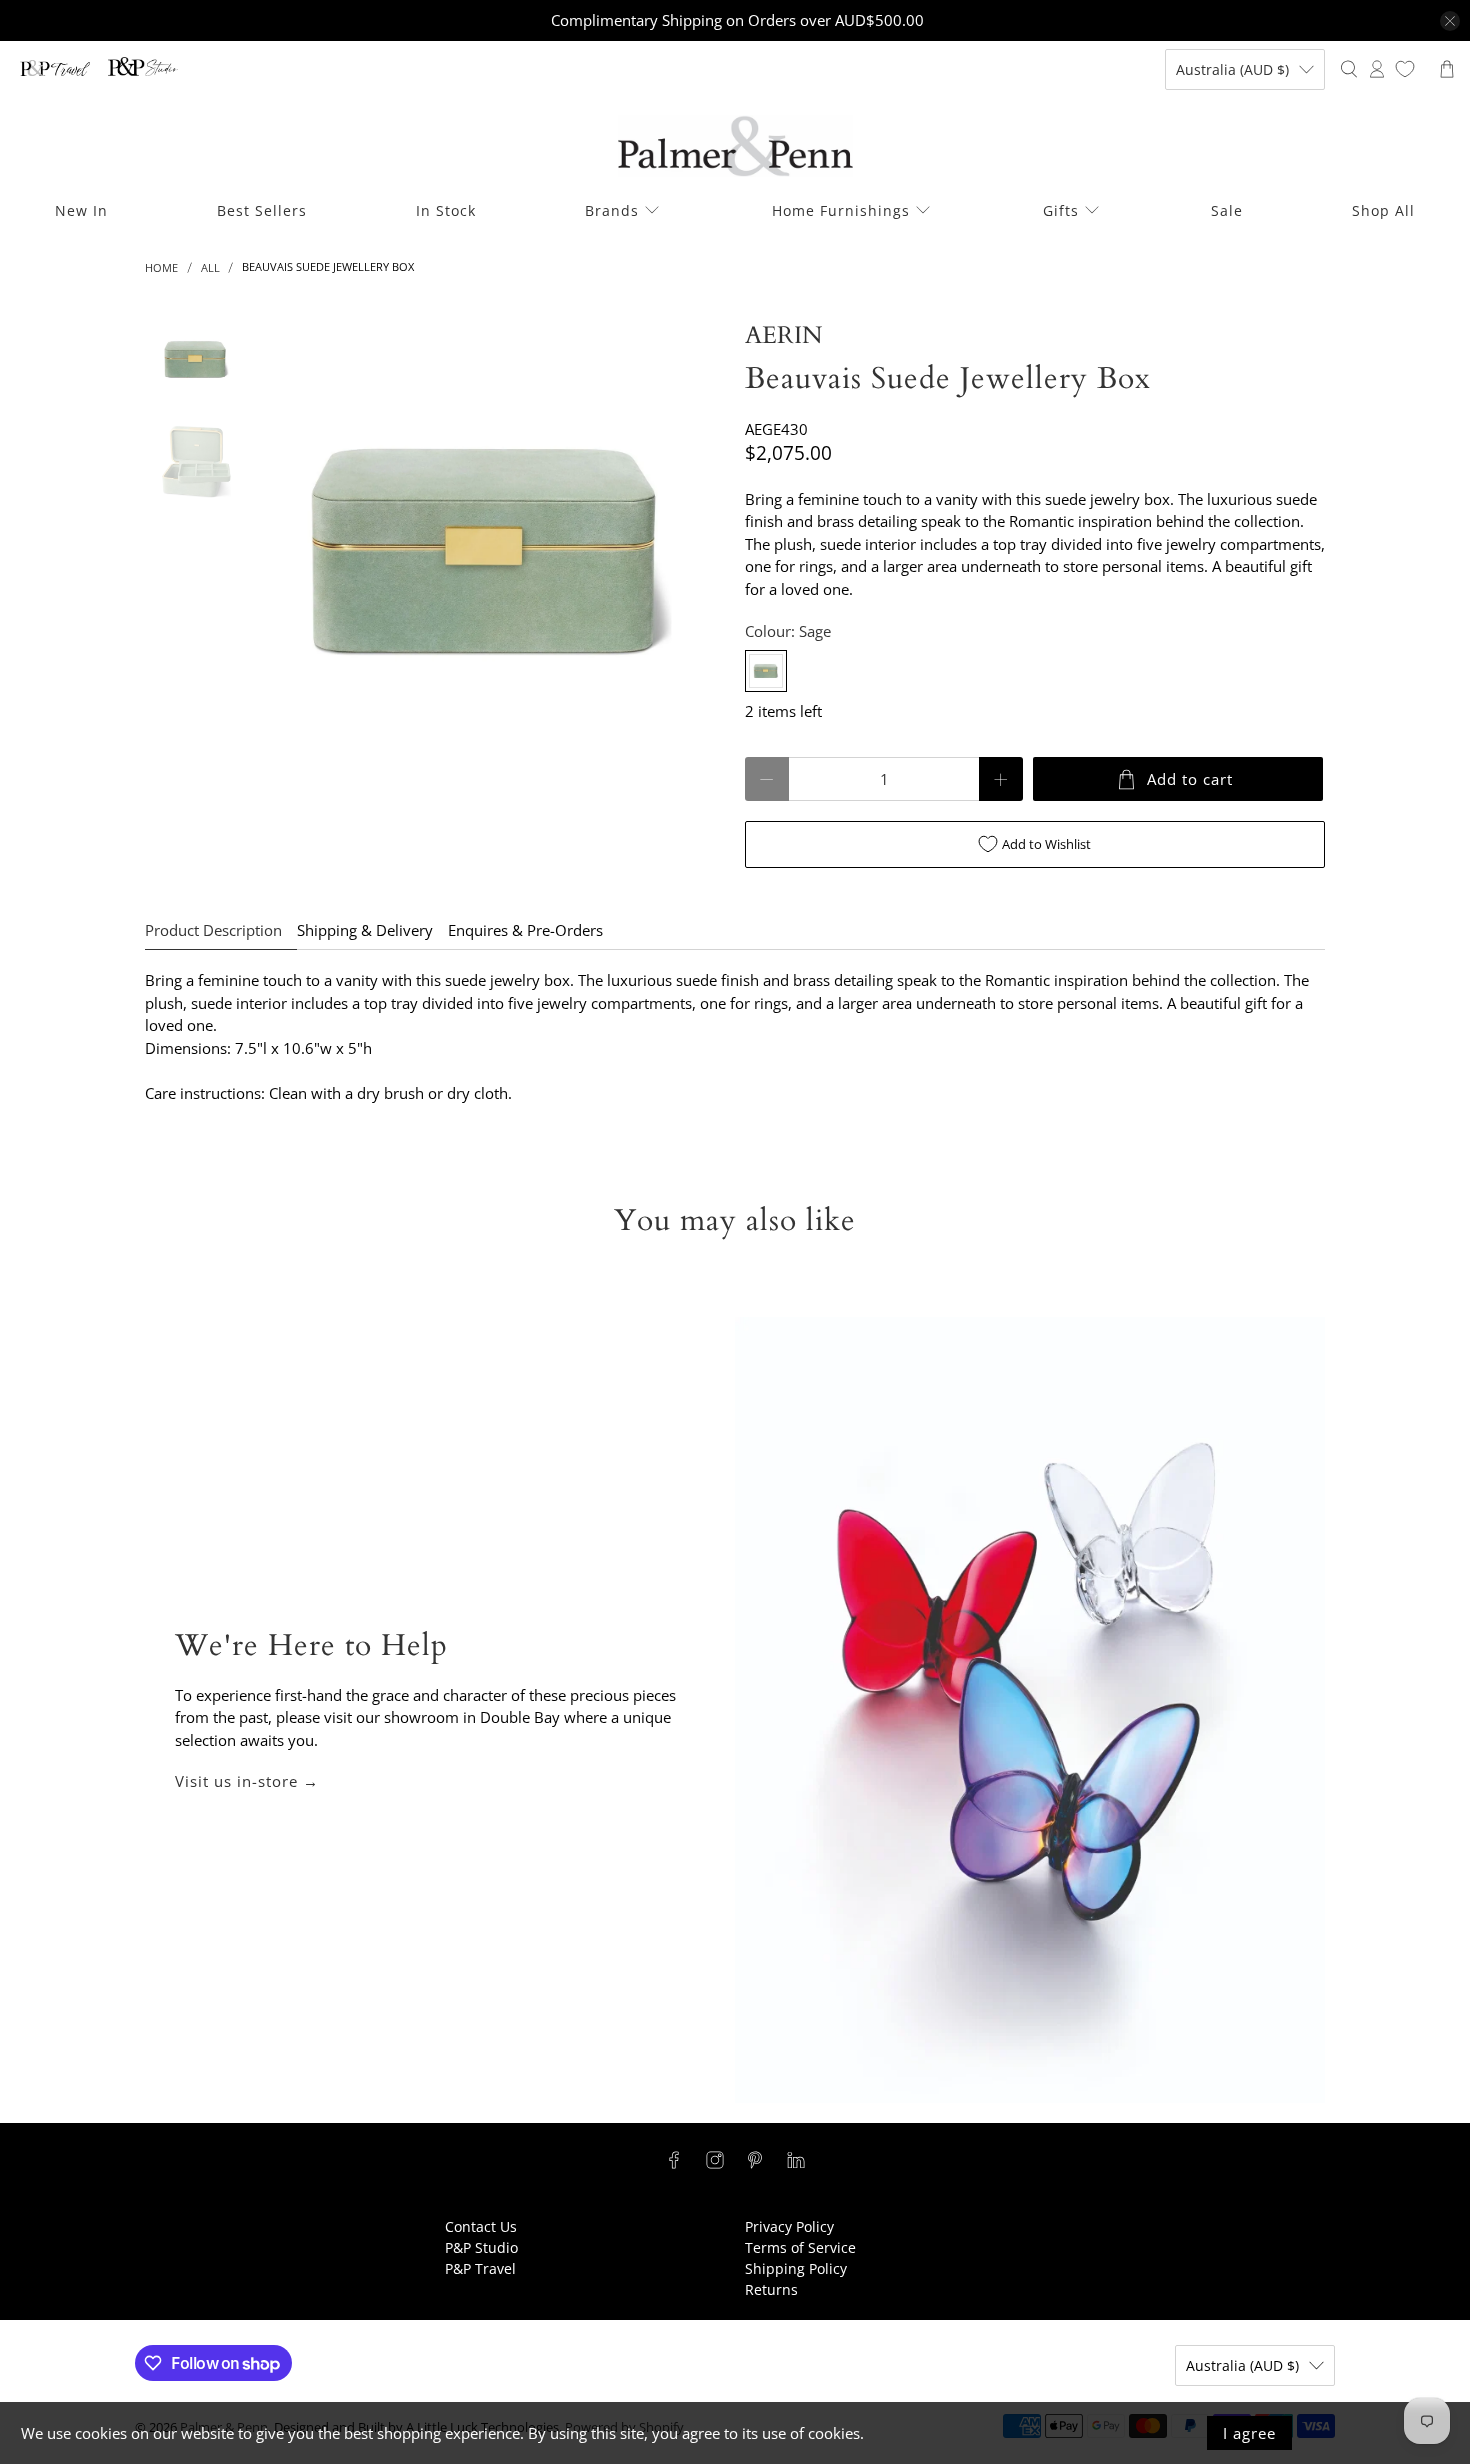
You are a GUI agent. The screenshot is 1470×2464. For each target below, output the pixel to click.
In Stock (446, 210)
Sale (1227, 210)
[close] (1450, 21)
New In (81, 210)
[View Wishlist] (1405, 69)
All (210, 267)
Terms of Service (800, 2247)
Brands (612, 210)
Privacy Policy (789, 2226)
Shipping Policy (796, 2268)
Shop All (1383, 210)
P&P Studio (481, 2247)
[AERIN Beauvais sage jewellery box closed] (492, 552)
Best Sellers (262, 210)
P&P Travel (480, 2268)
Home (161, 267)
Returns (771, 2289)
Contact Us (481, 2226)
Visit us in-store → (247, 1781)
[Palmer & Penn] (735, 146)
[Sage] (766, 671)
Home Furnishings (841, 210)
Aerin (783, 335)
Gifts (1061, 210)
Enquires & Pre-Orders (525, 930)
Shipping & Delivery (365, 930)
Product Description (213, 930)
